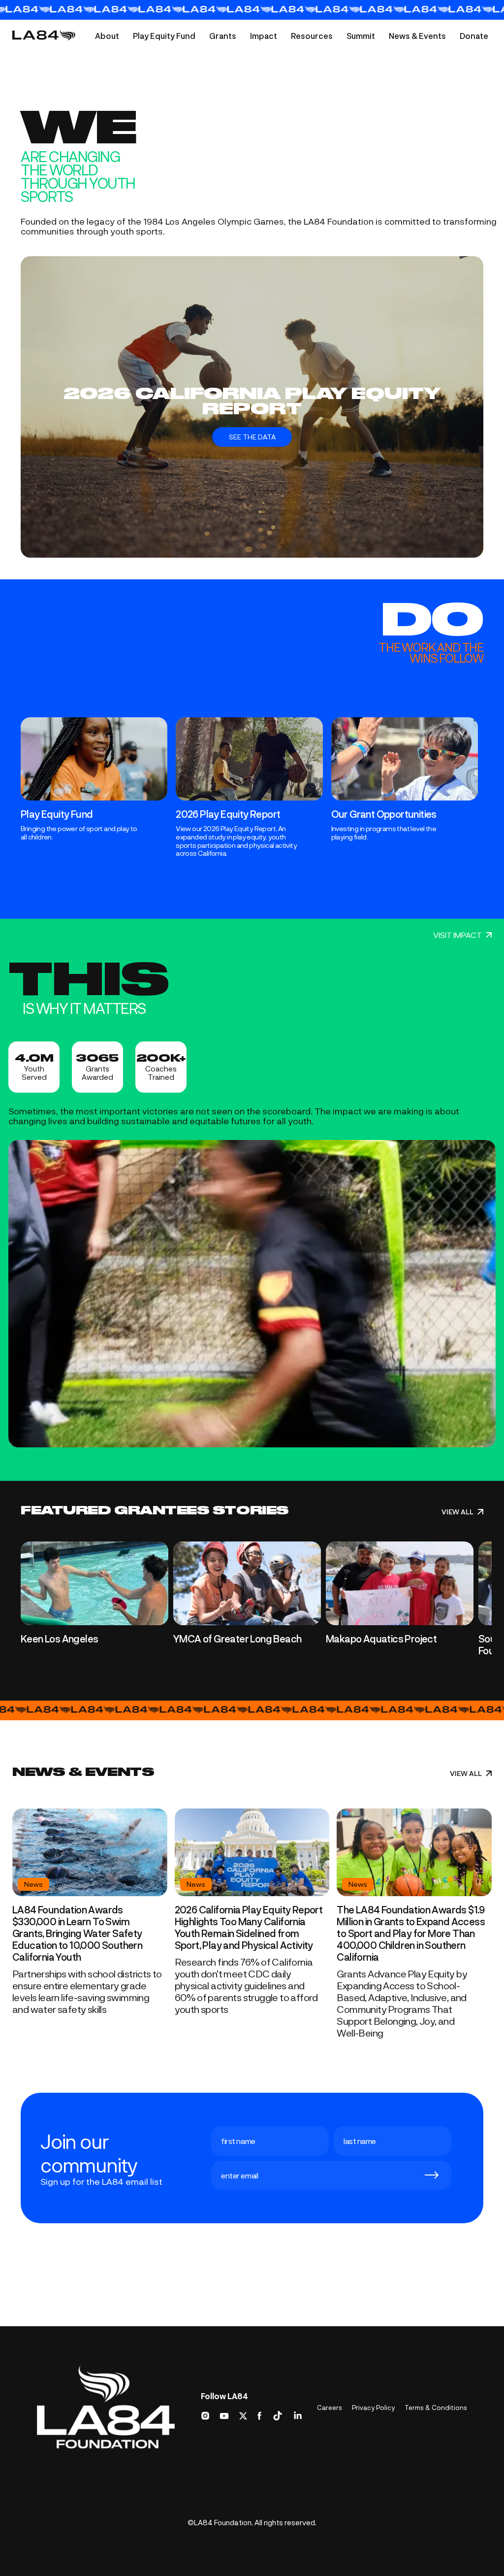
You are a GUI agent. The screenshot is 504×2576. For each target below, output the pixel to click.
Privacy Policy (373, 2408)
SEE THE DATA (252, 437)
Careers (330, 2408)
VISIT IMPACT (457, 935)
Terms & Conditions (436, 2408)
